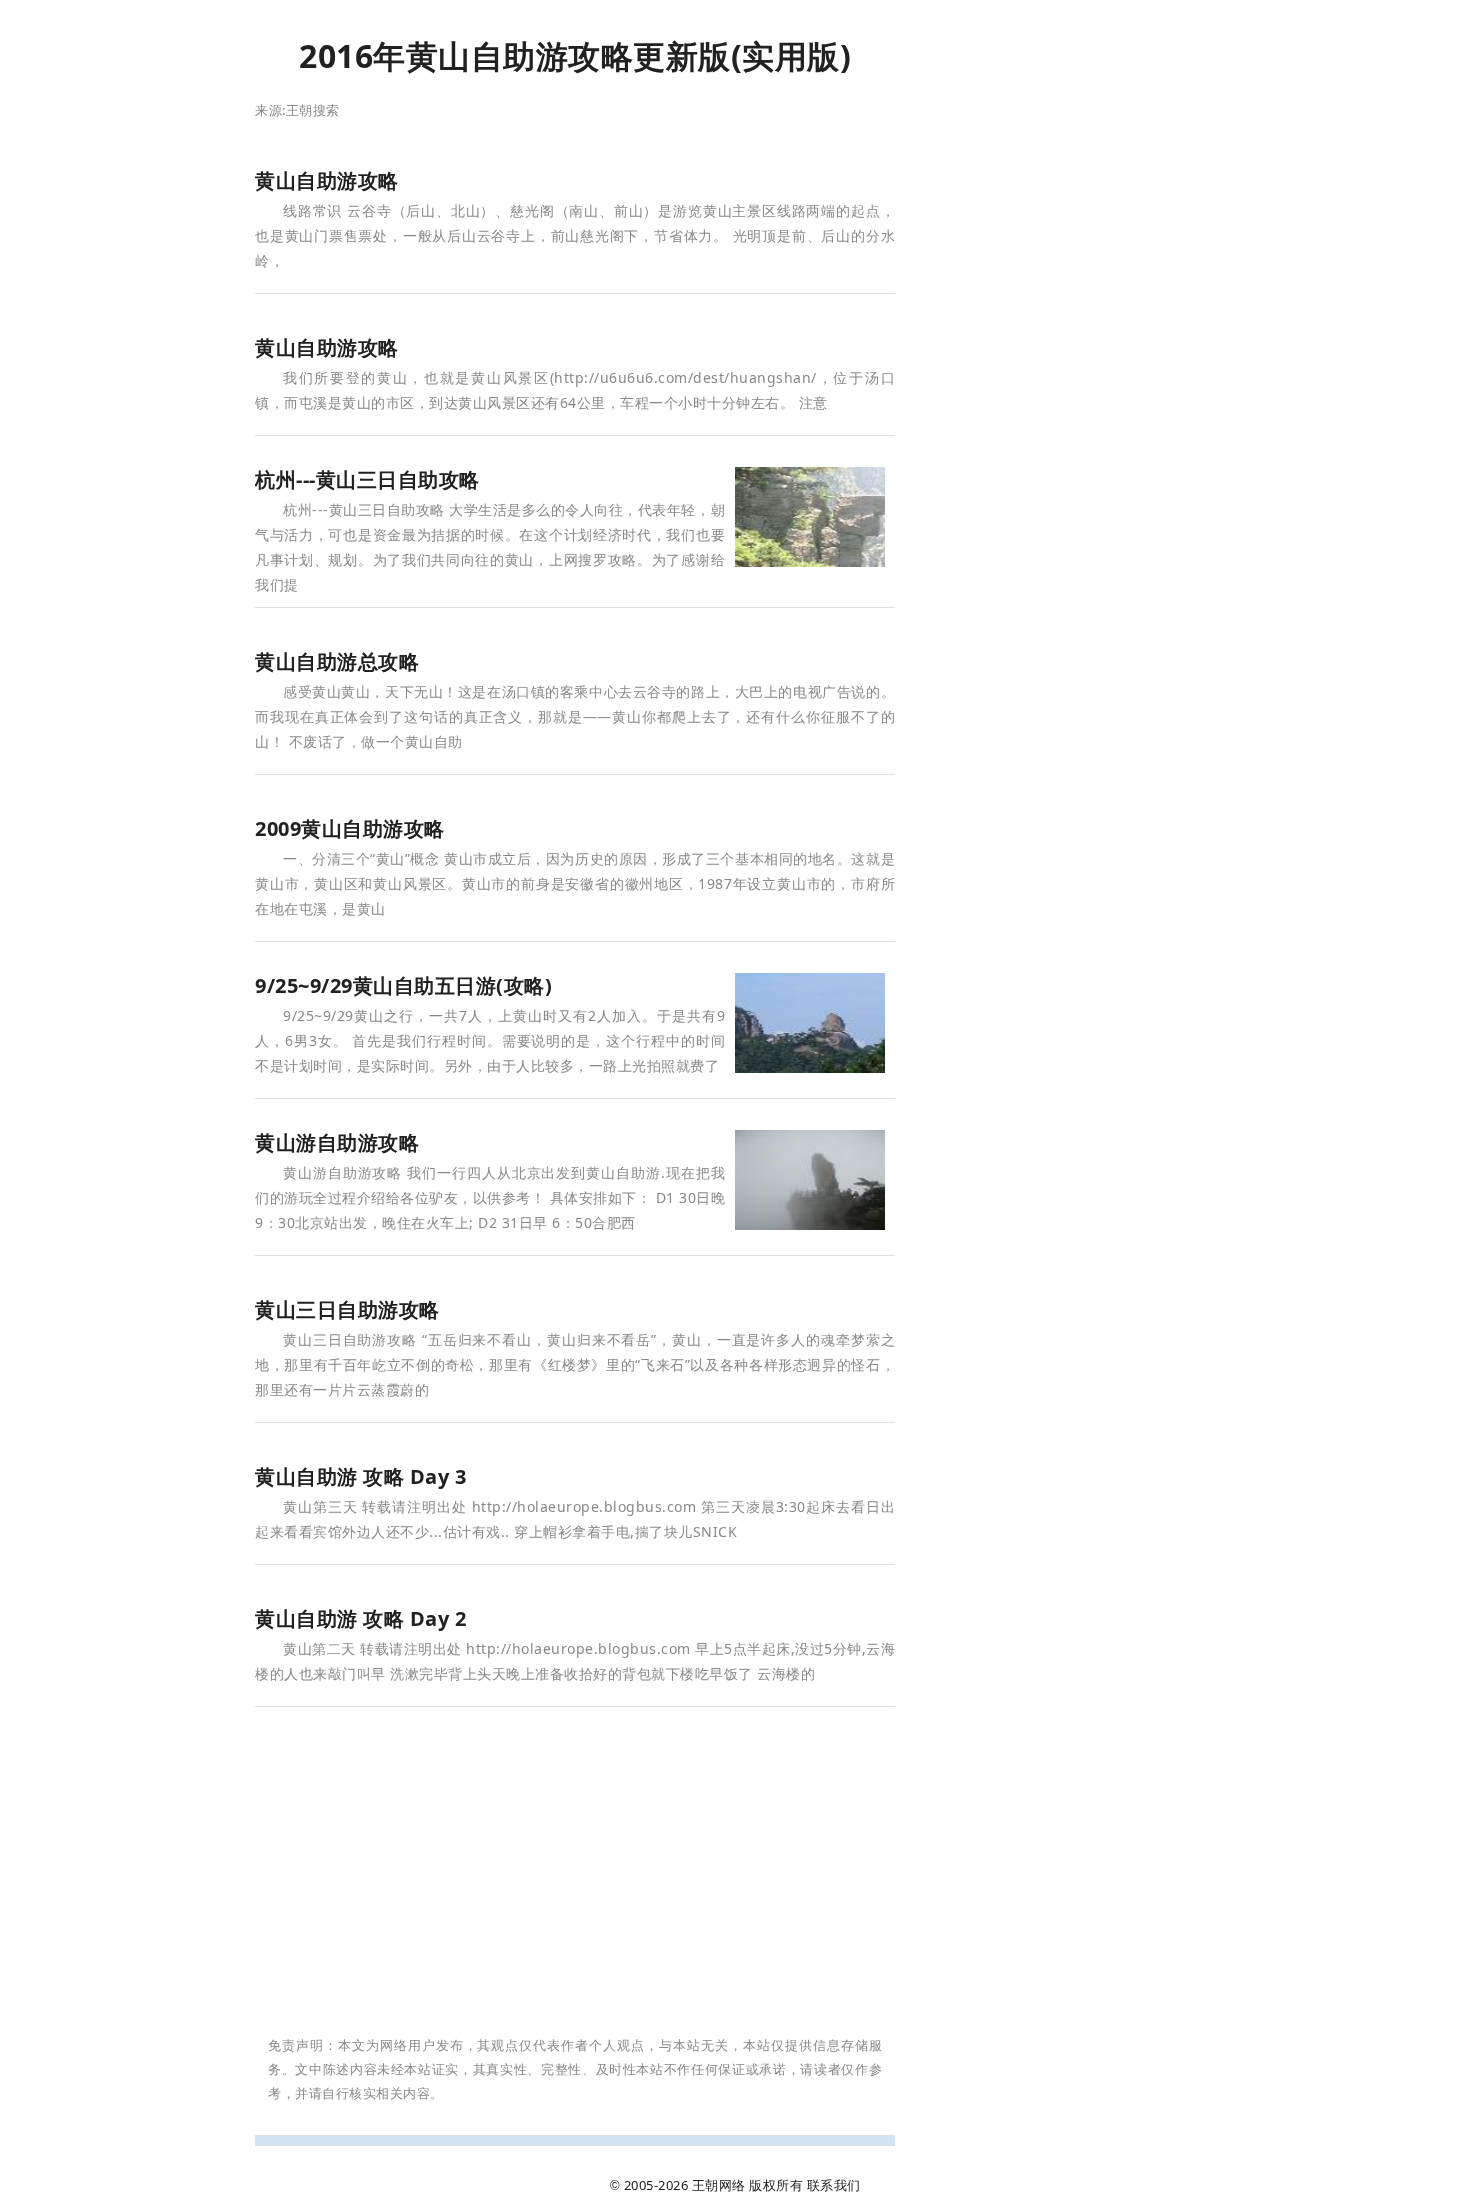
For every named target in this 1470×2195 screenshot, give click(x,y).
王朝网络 (719, 2185)
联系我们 (834, 2185)
